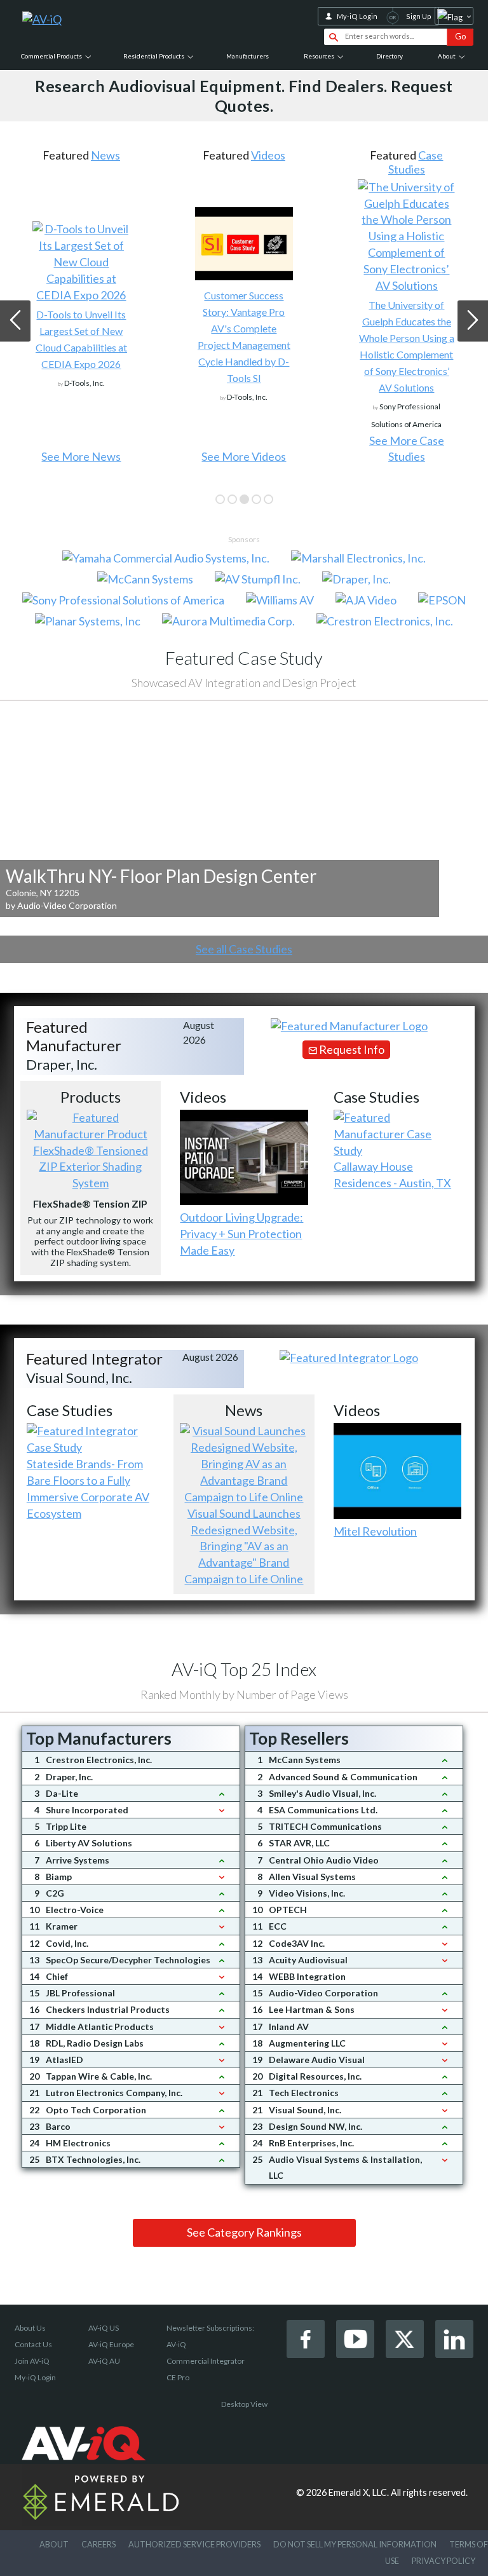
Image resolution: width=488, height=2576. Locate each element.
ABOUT (54, 2544)
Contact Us (33, 2344)
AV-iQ (176, 2344)
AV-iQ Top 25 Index (244, 1669)
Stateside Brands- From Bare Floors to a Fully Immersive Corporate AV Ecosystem (88, 1489)
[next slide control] (473, 321)
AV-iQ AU (104, 2361)
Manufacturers (247, 56)
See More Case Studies (407, 449)
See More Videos (244, 456)
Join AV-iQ (32, 2361)
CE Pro (178, 2377)
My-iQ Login (357, 16)
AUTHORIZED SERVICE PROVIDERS (194, 2544)
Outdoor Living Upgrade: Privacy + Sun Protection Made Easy (241, 1234)
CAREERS (98, 2544)
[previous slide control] (15, 321)
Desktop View (244, 2404)
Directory (390, 56)
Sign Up (419, 16)
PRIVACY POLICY (444, 2561)
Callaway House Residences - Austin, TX (392, 1175)
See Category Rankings (244, 2232)
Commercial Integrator (206, 2361)
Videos (268, 155)
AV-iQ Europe (111, 2344)
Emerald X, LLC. (359, 2492)
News (105, 155)
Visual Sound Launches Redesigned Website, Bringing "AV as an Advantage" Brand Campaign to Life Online (244, 1546)
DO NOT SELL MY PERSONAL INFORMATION (355, 2544)
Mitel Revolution (375, 1531)
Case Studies (416, 162)
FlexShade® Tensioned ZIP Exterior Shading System (91, 1167)
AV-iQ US (104, 2328)
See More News (81, 456)
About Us (30, 2328)
